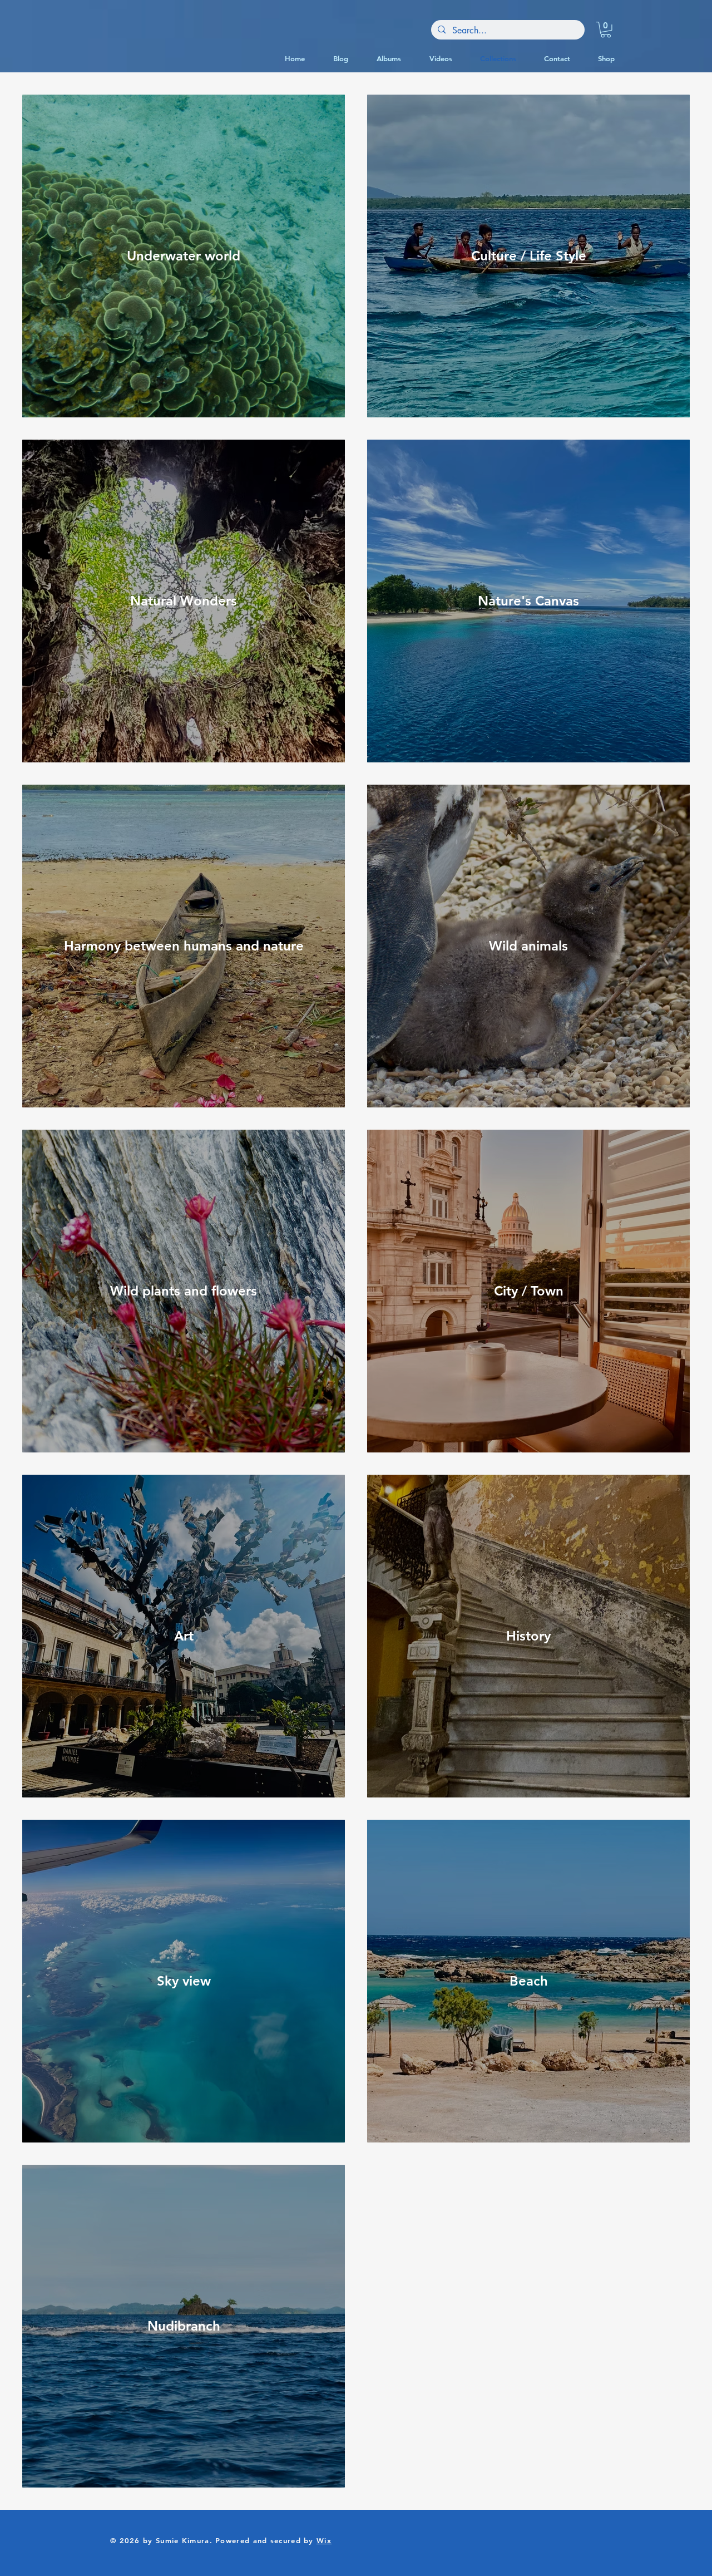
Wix (324, 2540)
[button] (606, 30)
